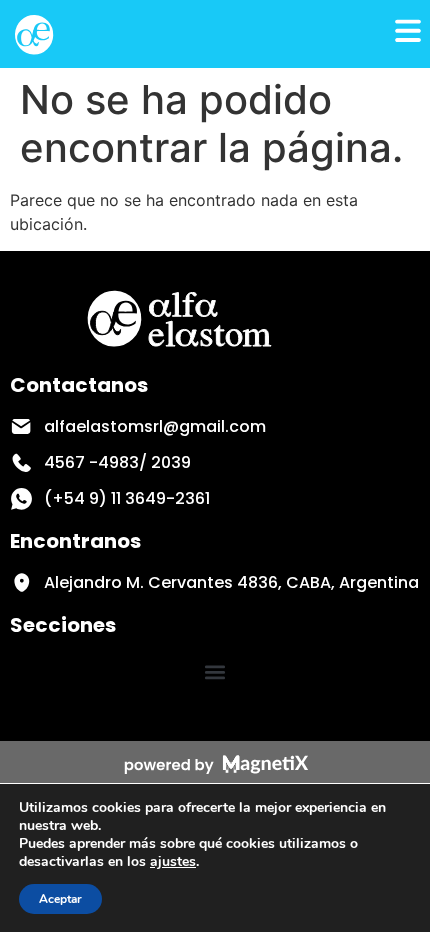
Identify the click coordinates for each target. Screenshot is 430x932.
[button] (215, 671)
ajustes (173, 862)
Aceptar (60, 899)
